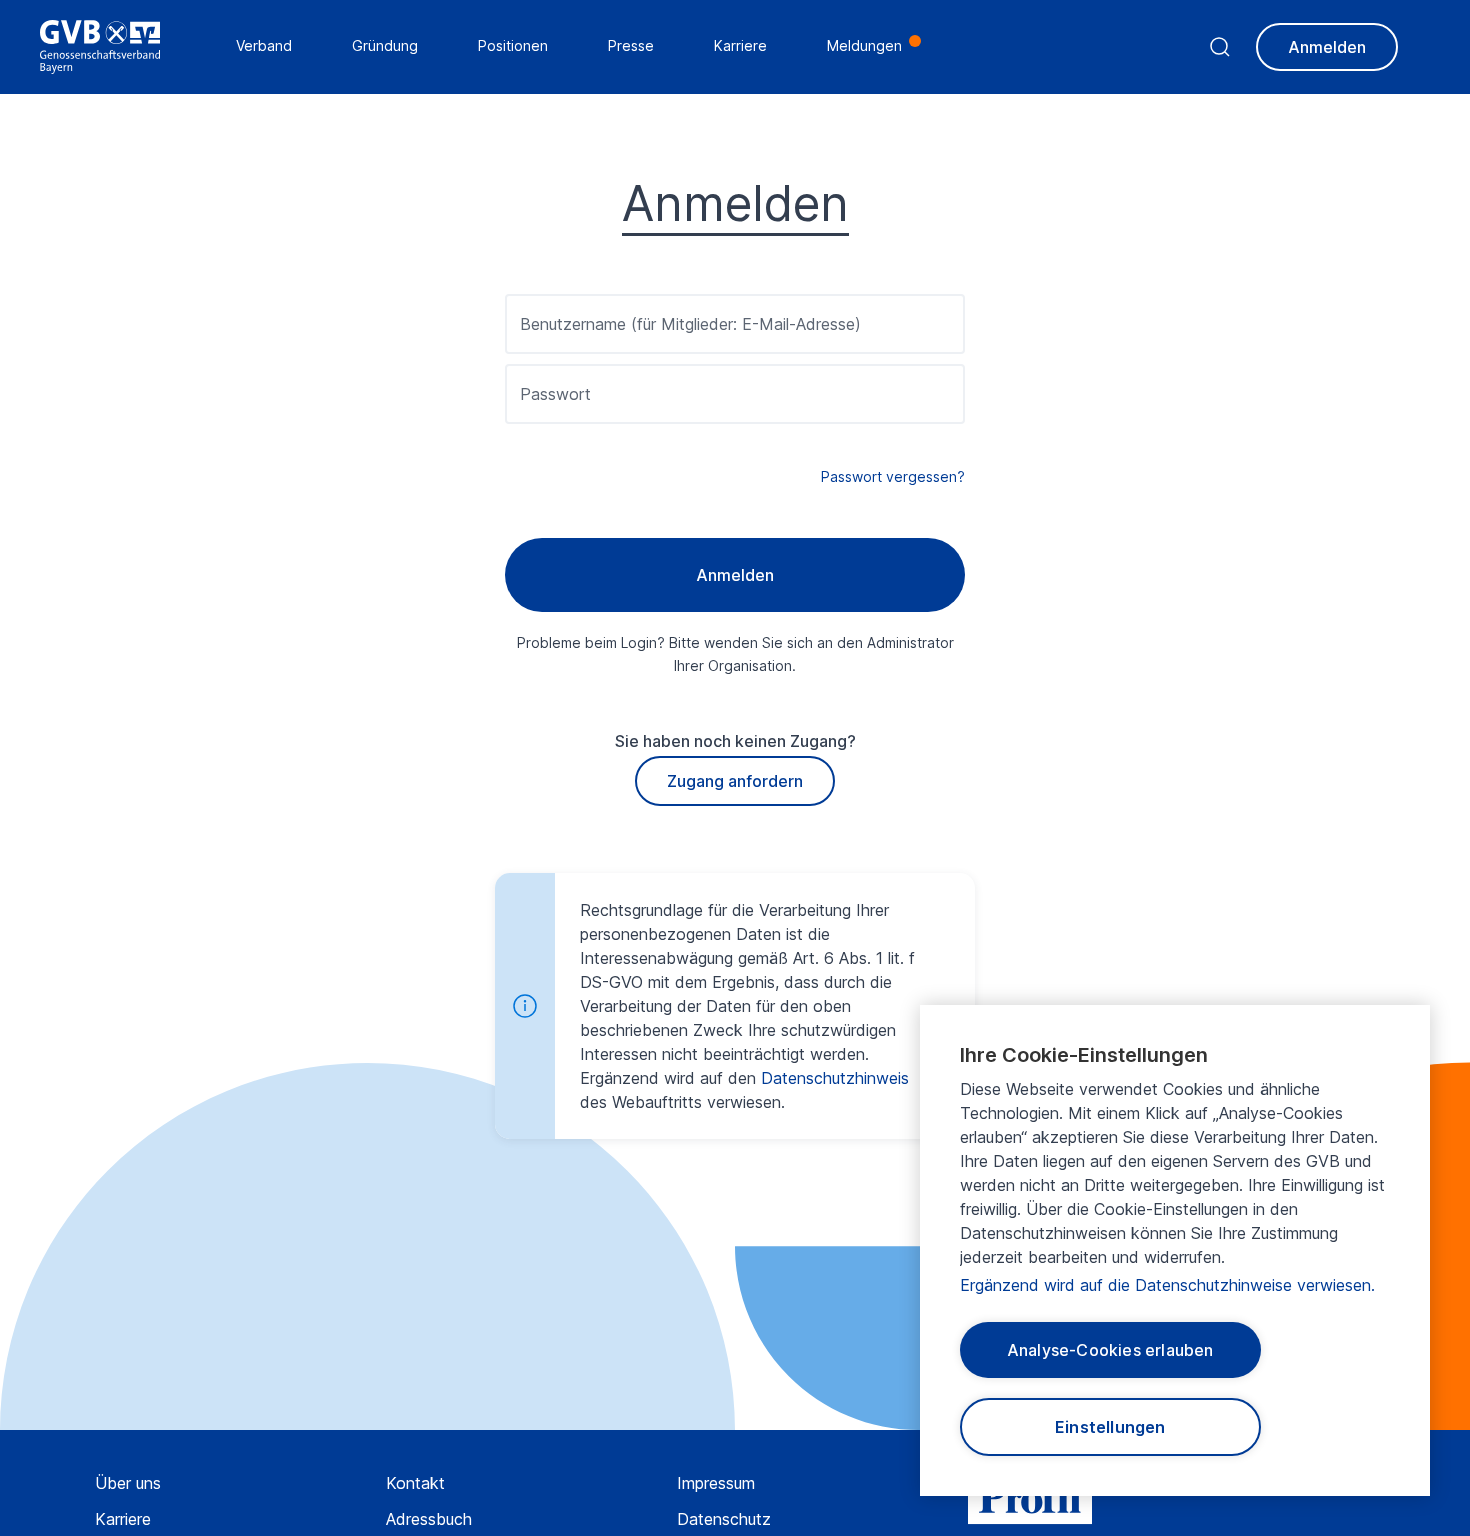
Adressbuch (429, 1519)
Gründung (385, 45)
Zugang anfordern (735, 781)
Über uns (128, 1483)
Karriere (123, 1519)
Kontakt (415, 1483)
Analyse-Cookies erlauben (1110, 1350)
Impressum (716, 1483)
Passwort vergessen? (893, 476)
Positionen (513, 45)
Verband (264, 45)
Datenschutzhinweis (835, 1078)
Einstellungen (1110, 1427)
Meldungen (864, 45)
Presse (631, 45)
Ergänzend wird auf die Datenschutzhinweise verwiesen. (1167, 1285)
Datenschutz (724, 1519)
